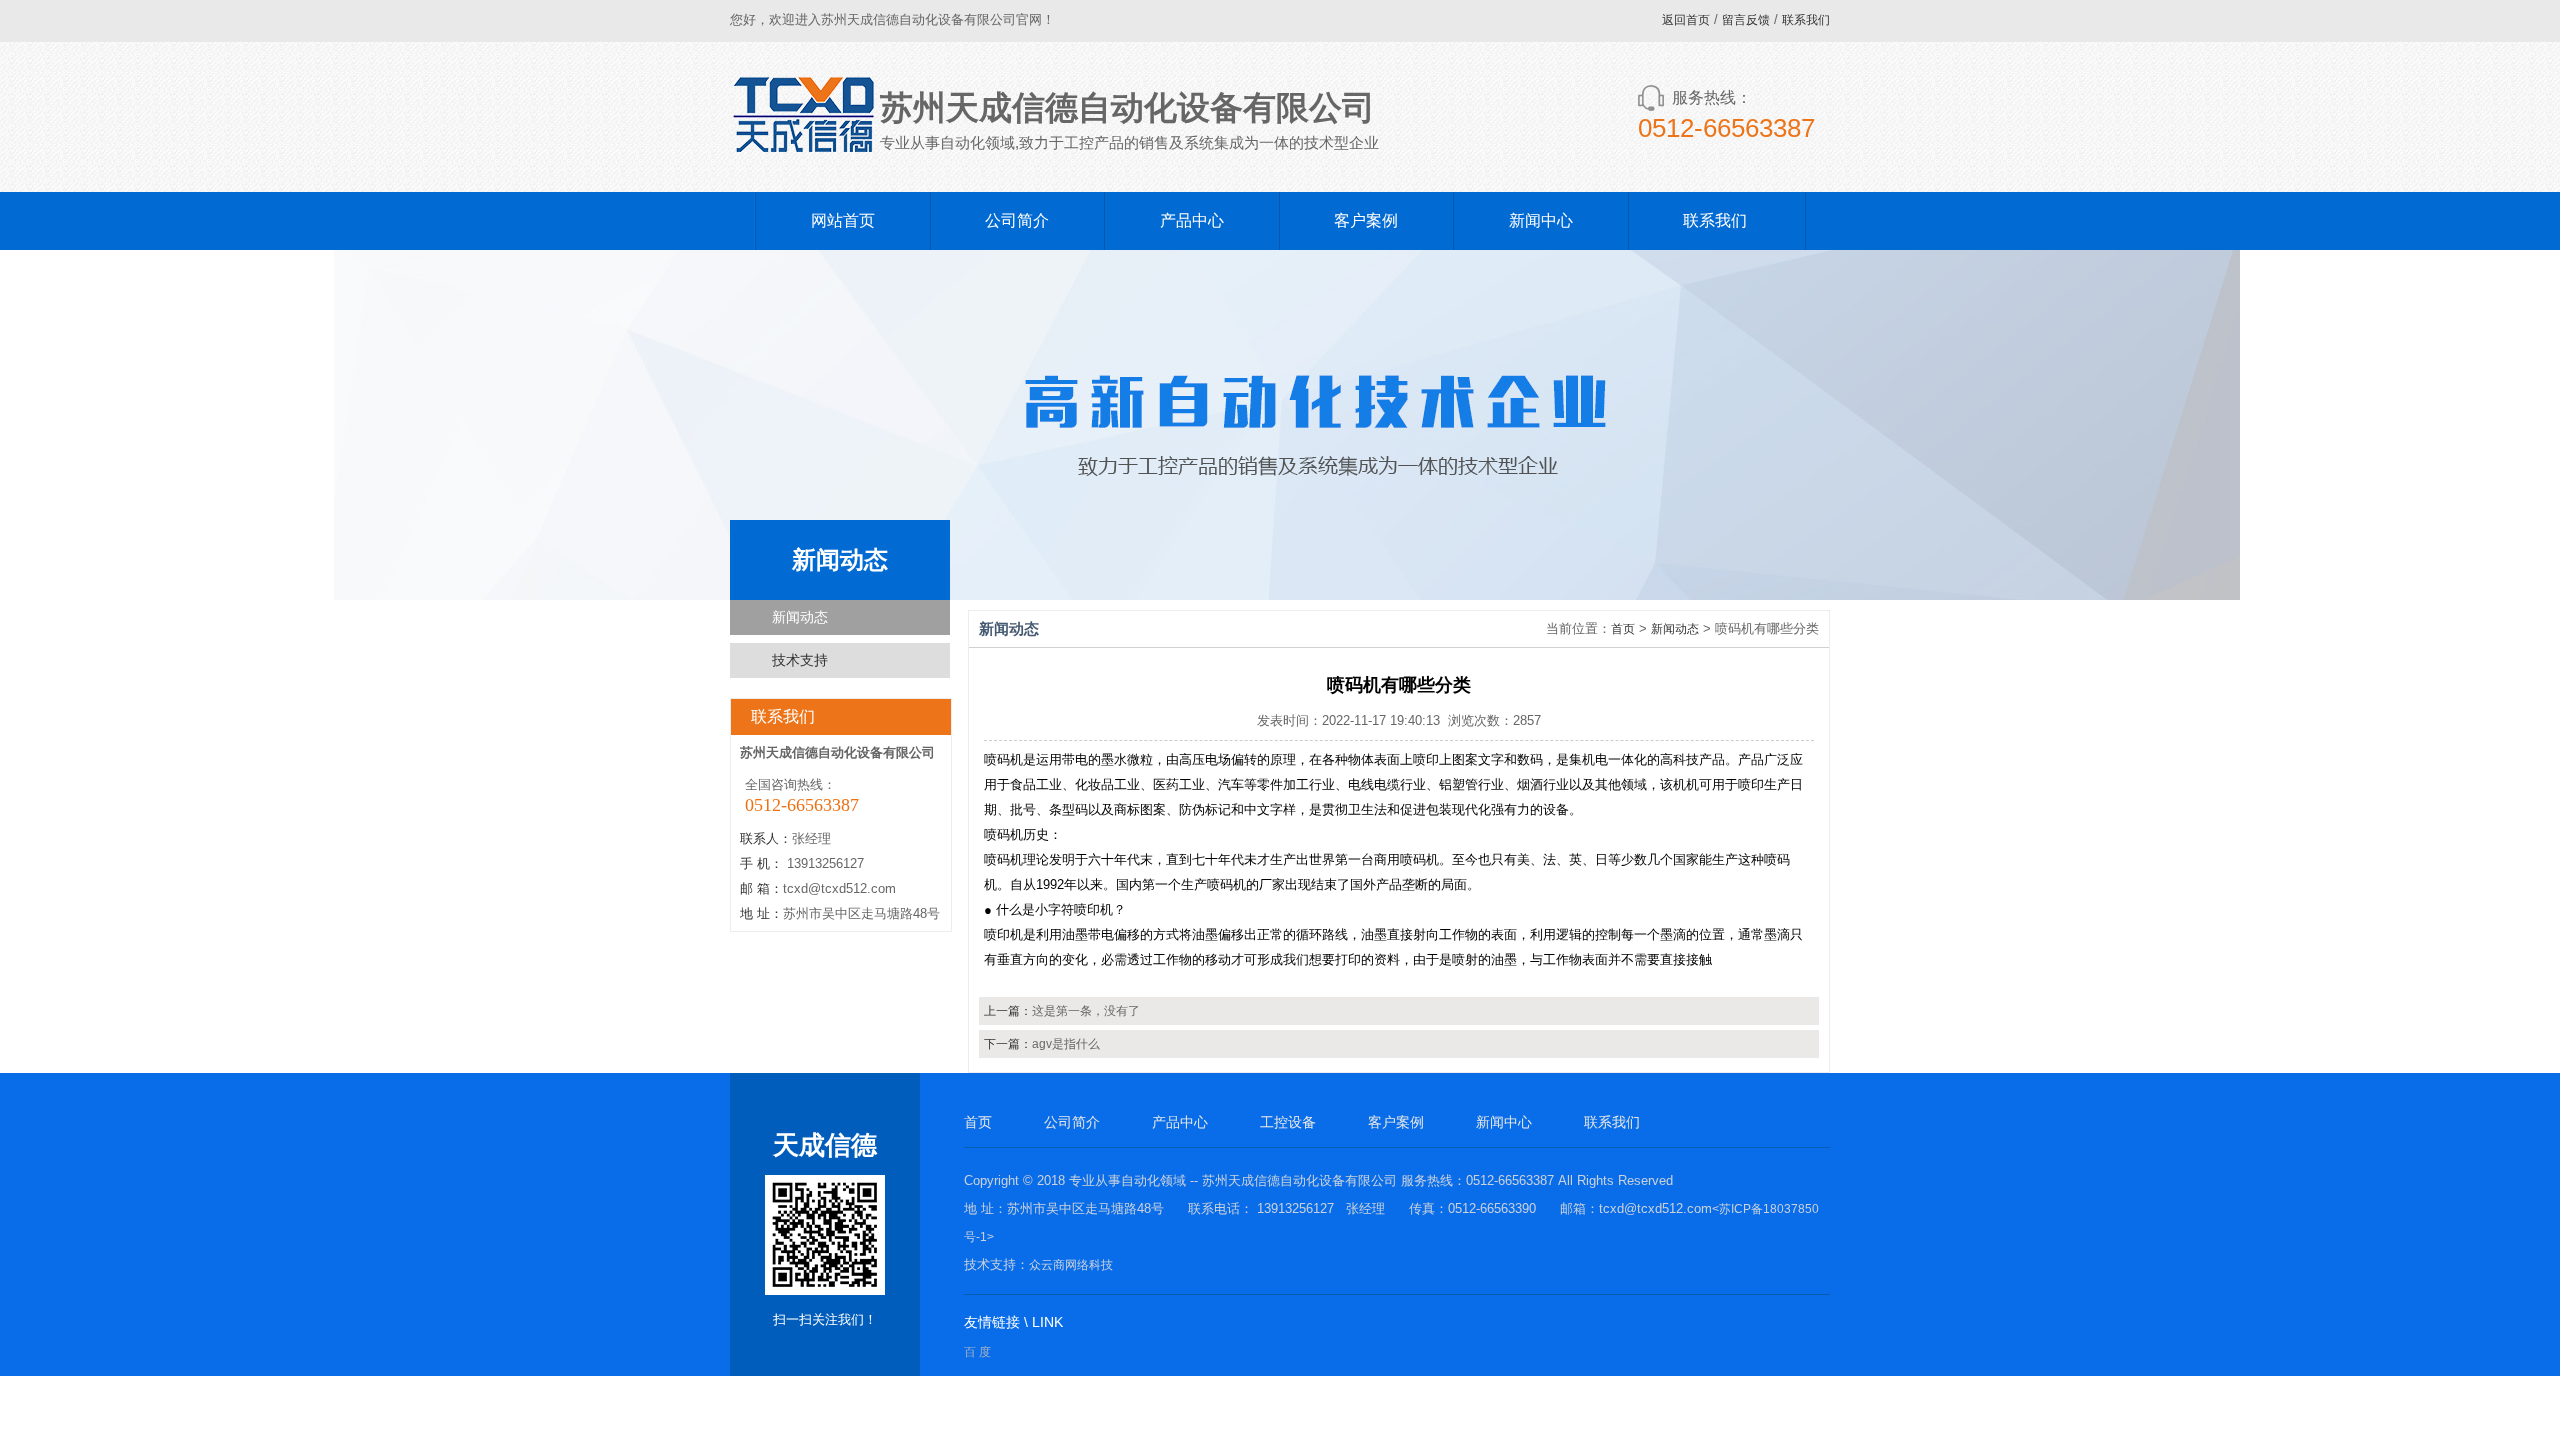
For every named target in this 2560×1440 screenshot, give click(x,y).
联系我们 (1806, 20)
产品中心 (1192, 220)
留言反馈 (1746, 20)
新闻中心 (1541, 220)
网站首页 (843, 220)
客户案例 (1366, 220)
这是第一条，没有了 (1086, 1011)
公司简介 (1017, 220)
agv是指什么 (1066, 1044)
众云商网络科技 (1071, 1265)
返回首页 (1686, 20)
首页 (1623, 629)
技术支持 (800, 660)
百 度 (977, 1352)
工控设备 (1288, 1122)
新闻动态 (800, 617)
